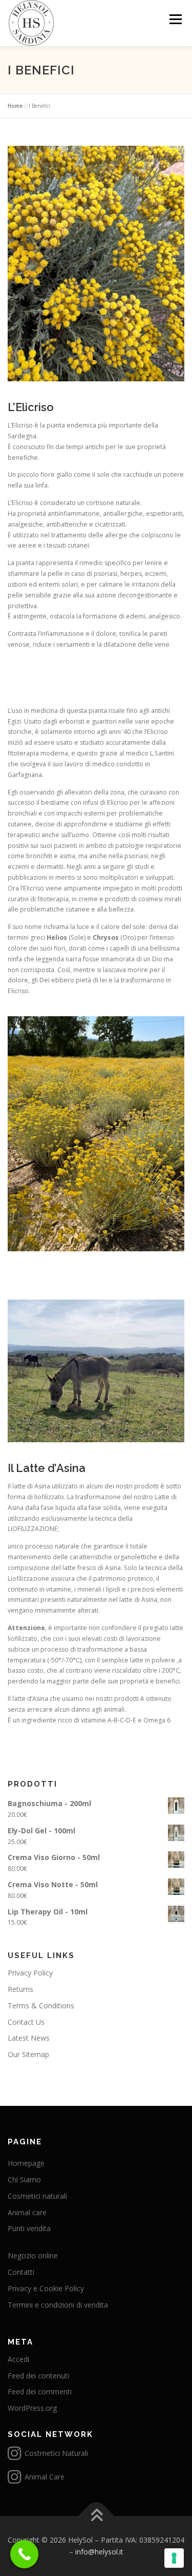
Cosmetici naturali (37, 2196)
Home (15, 106)
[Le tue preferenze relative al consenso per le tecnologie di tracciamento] (174, 2558)
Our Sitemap (28, 2054)
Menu (175, 19)
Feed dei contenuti (38, 2376)
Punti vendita (29, 2228)
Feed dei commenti (40, 2391)
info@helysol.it (99, 2552)
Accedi (18, 2359)
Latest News (29, 2038)
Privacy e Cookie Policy (46, 2288)
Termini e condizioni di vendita (58, 2305)
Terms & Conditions (41, 2006)
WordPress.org (32, 2408)
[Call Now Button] (24, 2554)
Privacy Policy (30, 1973)
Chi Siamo (24, 2180)
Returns (20, 1989)
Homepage (26, 2163)
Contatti (21, 2272)
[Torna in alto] (96, 2516)
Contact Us (26, 2022)
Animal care (27, 2212)
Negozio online (33, 2255)
